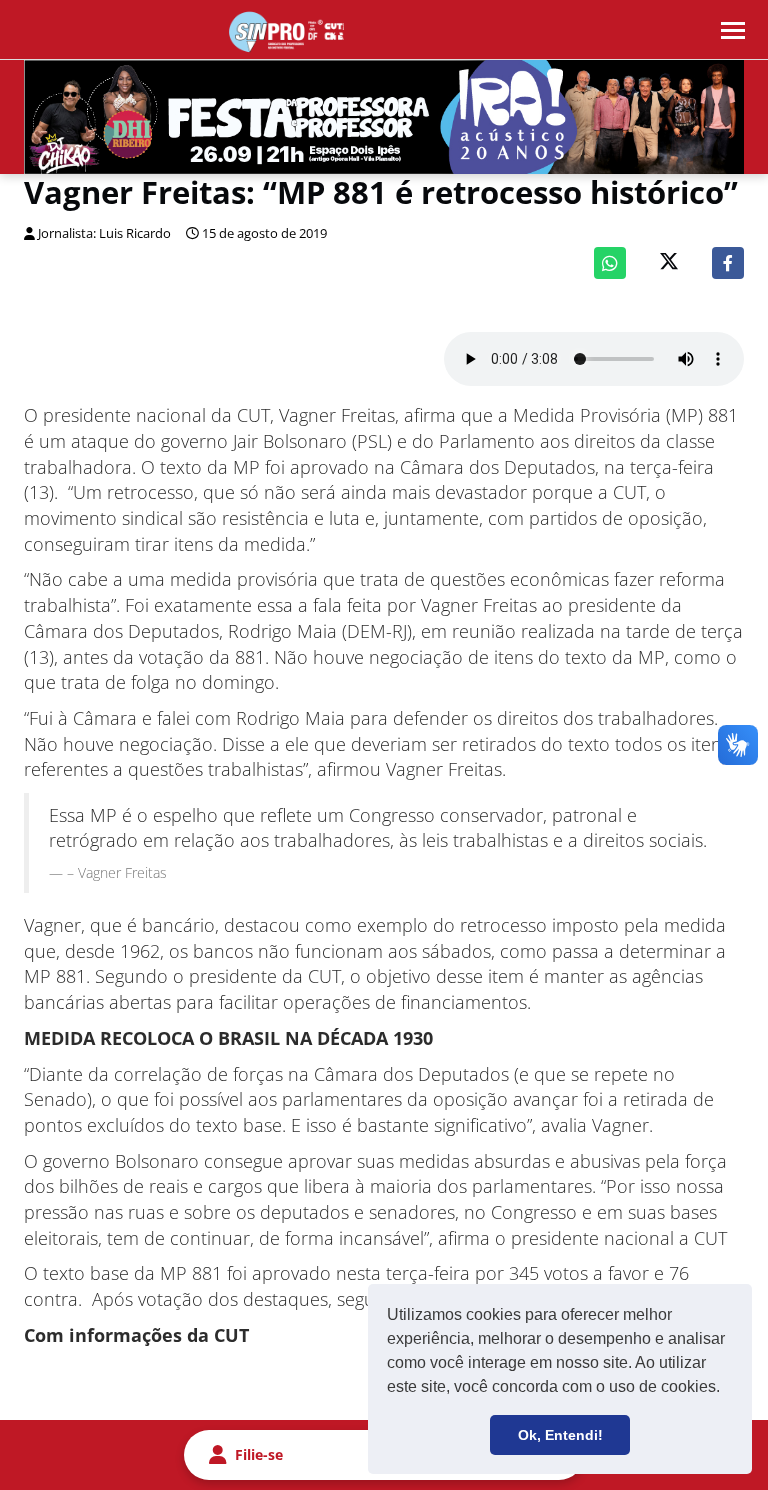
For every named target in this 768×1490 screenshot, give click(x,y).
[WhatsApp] (610, 263)
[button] (727, 1389)
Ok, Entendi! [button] (560, 1435)
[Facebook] (728, 263)
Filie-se (259, 1454)
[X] (669, 263)
